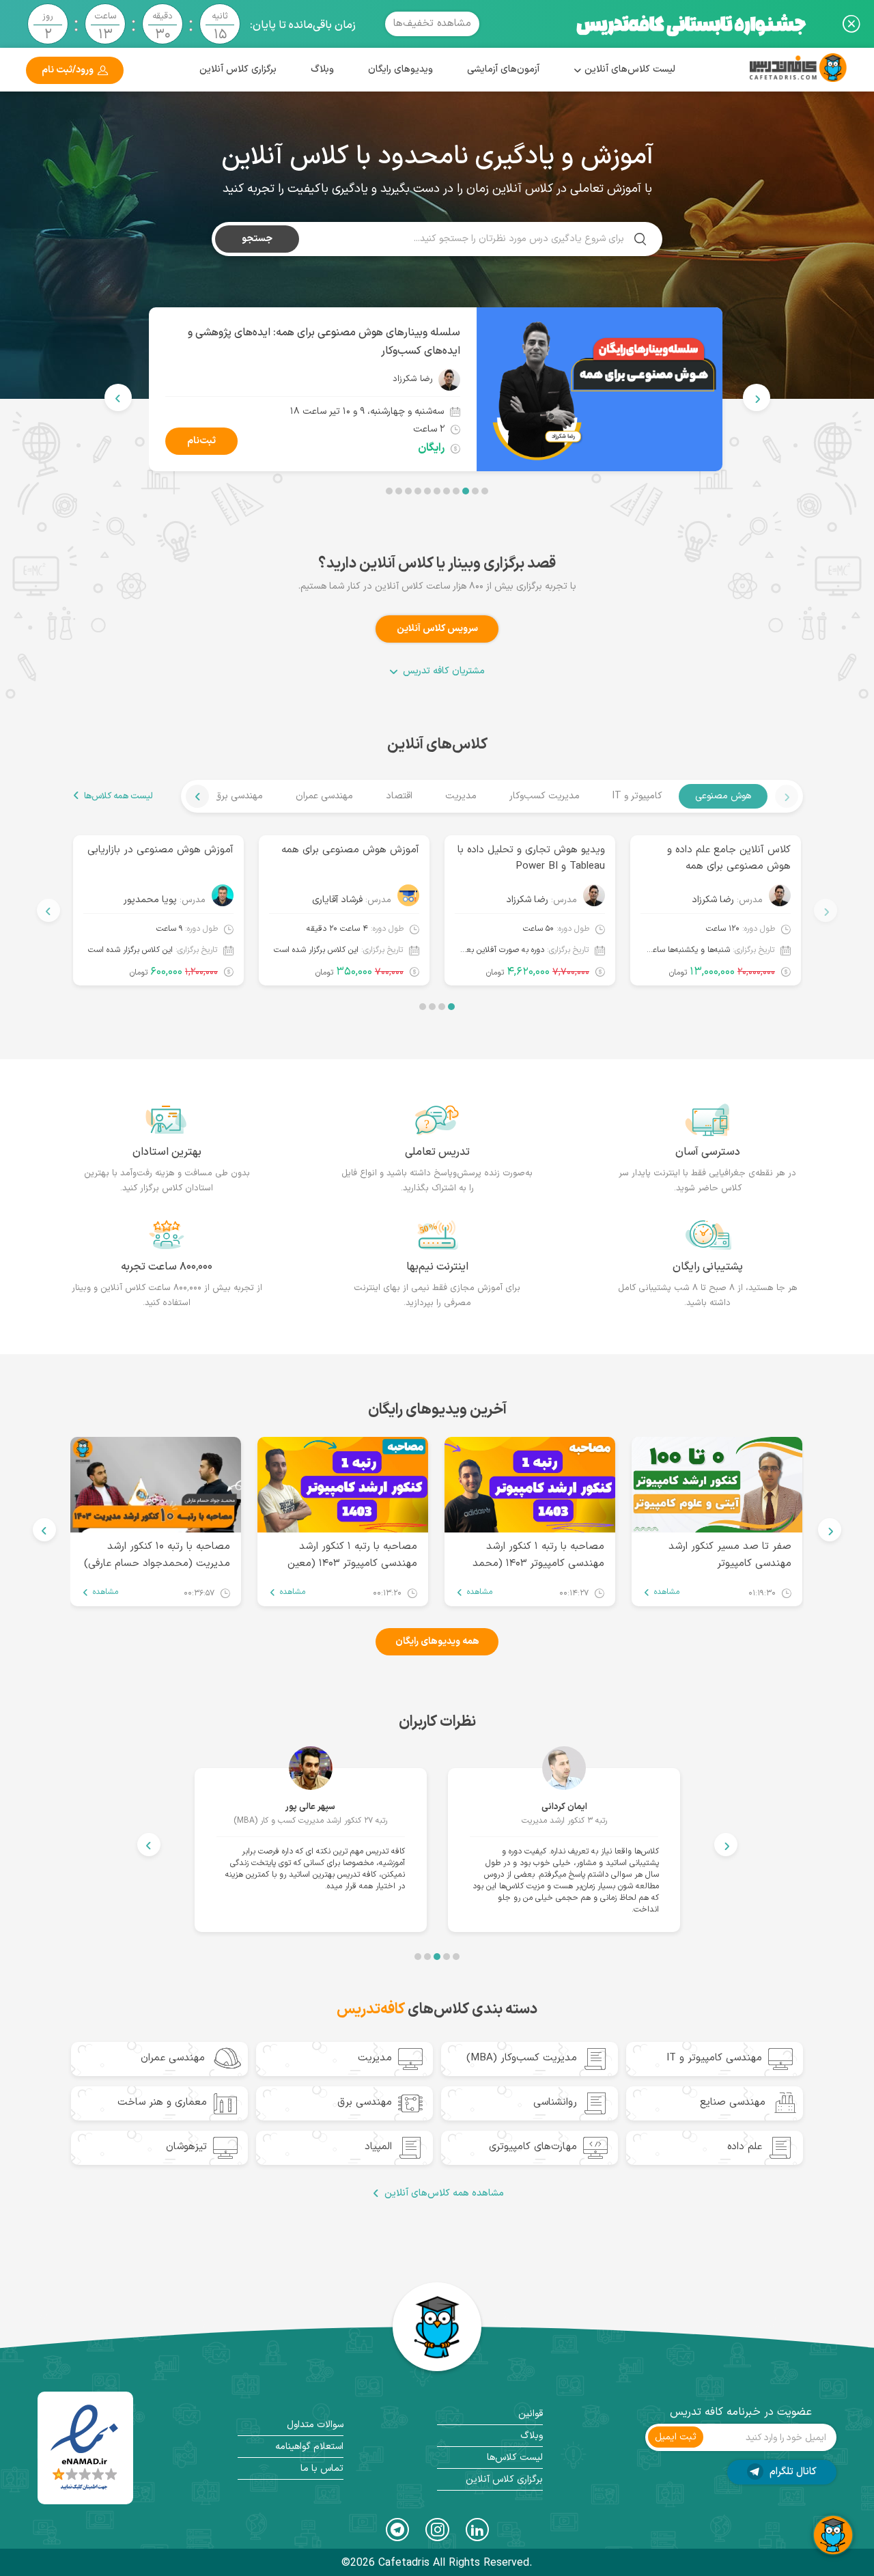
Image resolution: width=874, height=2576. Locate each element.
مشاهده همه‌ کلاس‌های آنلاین (444, 2194)
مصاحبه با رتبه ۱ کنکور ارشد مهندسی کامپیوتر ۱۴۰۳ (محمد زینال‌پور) (538, 1554)
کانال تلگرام (792, 2472)
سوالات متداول (315, 2425)
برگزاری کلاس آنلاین (238, 69)
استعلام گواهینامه (309, 2447)
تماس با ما (322, 2468)
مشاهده (667, 1592)
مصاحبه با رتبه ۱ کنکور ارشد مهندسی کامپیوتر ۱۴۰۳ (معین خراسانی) (352, 1554)
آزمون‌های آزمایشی (503, 69)
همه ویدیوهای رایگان (437, 1641)
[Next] (118, 397)
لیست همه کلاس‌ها (118, 796)
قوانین (531, 2414)
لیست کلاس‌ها (515, 2458)
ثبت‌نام (201, 441)
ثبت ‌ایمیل (676, 2437)
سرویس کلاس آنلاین (437, 629)
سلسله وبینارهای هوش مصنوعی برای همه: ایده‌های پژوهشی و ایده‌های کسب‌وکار (324, 342)
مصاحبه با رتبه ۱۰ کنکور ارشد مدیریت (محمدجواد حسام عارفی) (157, 1554)
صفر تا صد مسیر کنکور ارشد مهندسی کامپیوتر (730, 1554)
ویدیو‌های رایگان (400, 69)
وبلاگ (322, 69)
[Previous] (757, 397)
